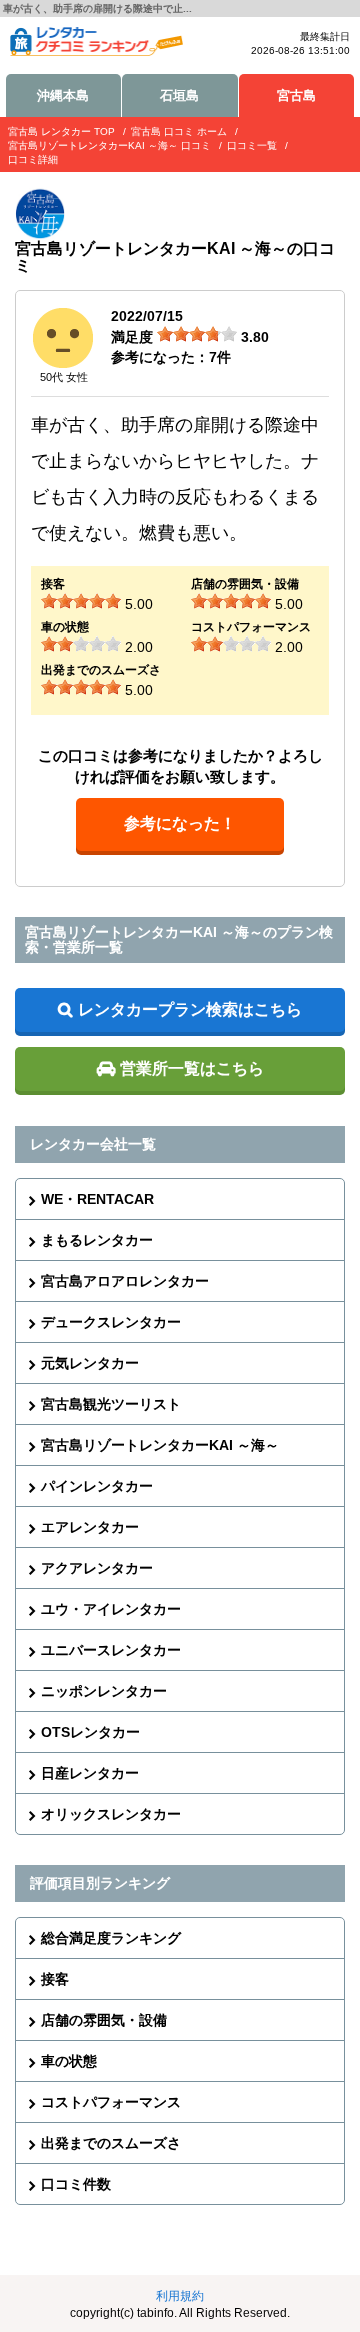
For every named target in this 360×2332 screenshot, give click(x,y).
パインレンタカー (97, 1486)
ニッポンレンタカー (104, 1691)
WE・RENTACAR (97, 1199)
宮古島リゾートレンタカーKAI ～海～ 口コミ (109, 145)
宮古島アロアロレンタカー (125, 1281)
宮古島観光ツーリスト (111, 1404)
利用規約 (180, 2296)
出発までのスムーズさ (111, 2143)
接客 (55, 1979)
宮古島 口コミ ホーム (179, 131)
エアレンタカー (90, 1527)
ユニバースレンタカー (111, 1650)
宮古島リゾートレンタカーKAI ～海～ (160, 1445)
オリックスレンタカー (111, 1814)
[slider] (197, 334)
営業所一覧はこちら (192, 1068)
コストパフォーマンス (111, 2102)
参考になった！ (180, 823)
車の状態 (69, 2061)
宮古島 (296, 95)
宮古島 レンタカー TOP (61, 131)
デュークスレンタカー (111, 1322)
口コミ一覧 (252, 145)
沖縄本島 (63, 95)
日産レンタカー (90, 1773)
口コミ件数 (76, 2184)
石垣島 (179, 95)
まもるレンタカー (97, 1240)
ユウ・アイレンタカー (111, 1609)
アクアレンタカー (97, 1568)
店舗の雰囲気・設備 (104, 2020)
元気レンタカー (90, 1363)
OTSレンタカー (90, 1732)
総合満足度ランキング (111, 1938)
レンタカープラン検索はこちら (190, 1009)
